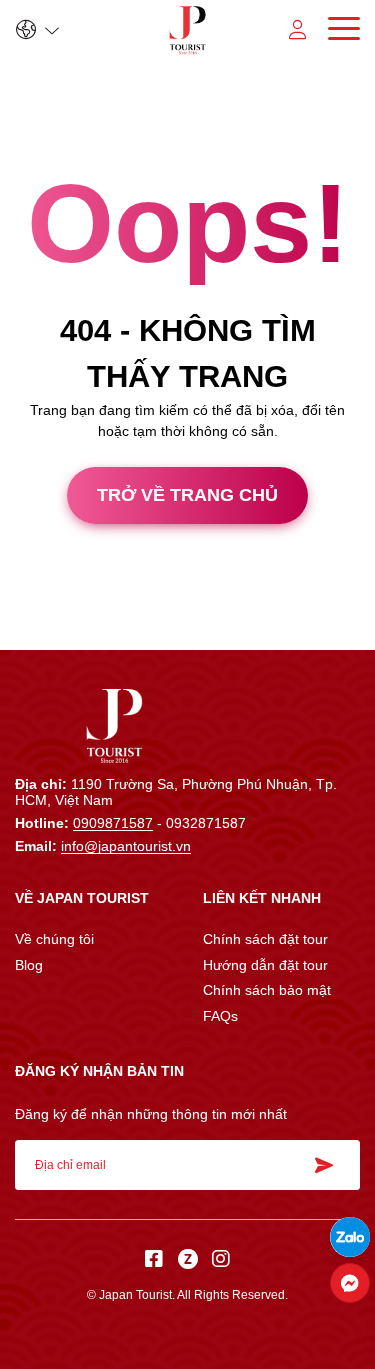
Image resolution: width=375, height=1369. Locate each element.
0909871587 (113, 823)
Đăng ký (330, 1165)
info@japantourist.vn (126, 846)
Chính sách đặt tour (265, 939)
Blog (29, 965)
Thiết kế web (40, 632)
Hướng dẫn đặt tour (265, 965)
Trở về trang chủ (187, 495)
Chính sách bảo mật (267, 990)
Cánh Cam (143, 632)
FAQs (220, 1016)
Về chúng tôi (54, 939)
